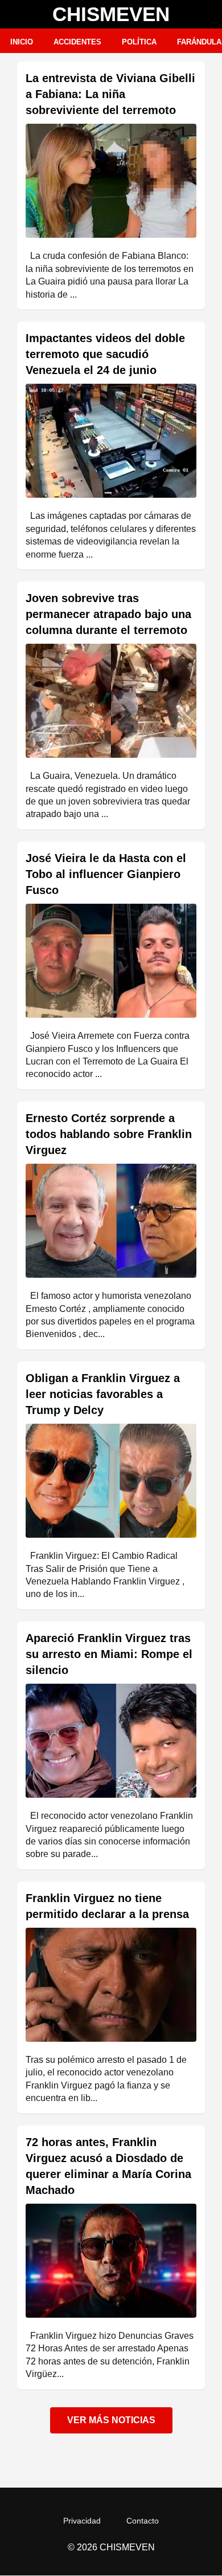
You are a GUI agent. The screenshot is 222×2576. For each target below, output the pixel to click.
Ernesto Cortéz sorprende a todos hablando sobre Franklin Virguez (109, 1134)
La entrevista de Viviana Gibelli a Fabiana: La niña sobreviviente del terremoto (110, 94)
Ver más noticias (111, 2420)
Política (139, 42)
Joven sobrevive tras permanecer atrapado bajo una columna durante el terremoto (108, 614)
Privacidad (82, 2521)
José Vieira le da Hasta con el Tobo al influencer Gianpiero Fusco (106, 874)
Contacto (143, 2521)
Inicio (22, 42)
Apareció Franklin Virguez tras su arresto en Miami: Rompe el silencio (109, 1654)
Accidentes (77, 42)
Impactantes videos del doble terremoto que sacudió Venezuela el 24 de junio (105, 354)
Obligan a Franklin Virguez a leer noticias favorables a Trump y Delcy (103, 1394)
